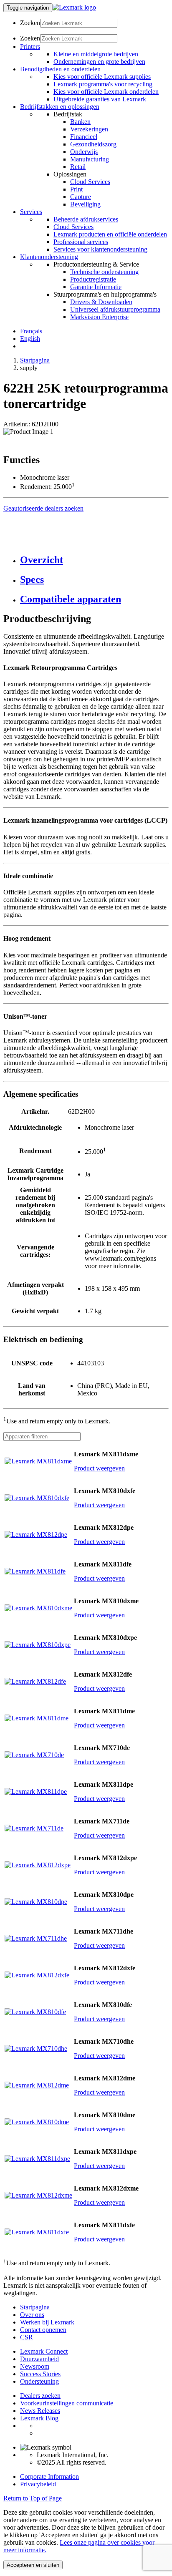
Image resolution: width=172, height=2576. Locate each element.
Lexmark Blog (39, 2418)
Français (31, 331)
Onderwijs (84, 152)
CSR (27, 2337)
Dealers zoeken (40, 2396)
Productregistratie (93, 279)
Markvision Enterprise (99, 317)
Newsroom (35, 2366)
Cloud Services (90, 182)
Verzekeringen (89, 129)
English (30, 339)
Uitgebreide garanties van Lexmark (100, 99)
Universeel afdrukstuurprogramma (115, 309)
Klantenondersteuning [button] (49, 257)
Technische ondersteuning (104, 272)
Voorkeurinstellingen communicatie (67, 2403)
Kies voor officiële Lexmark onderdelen (106, 92)
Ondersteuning (39, 2381)
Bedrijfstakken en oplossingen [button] (60, 107)
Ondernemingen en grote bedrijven (99, 62)
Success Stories (40, 2374)
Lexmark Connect (44, 2351)
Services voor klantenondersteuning (100, 249)
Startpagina (35, 360)
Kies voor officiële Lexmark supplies (102, 77)
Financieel (84, 137)
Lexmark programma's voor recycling (103, 84)
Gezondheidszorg (93, 144)
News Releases (40, 2411)
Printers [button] (30, 47)
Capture (81, 197)
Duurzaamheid (39, 2359)
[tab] (94, 560)
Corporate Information (49, 2477)
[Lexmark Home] (74, 7)
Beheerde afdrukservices (86, 219)
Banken (80, 122)
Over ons (32, 2315)
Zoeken (30, 23)
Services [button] (31, 212)
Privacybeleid (38, 2484)
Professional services (81, 242)
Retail (78, 167)
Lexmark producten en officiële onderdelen (110, 234)
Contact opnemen (43, 2330)
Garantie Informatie (96, 287)
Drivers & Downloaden (101, 302)
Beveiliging (85, 204)
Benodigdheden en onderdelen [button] (60, 69)
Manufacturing (90, 159)
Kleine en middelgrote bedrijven (96, 54)
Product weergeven (99, 1468)
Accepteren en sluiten (33, 2565)
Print (76, 189)
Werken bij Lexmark (47, 2322)
